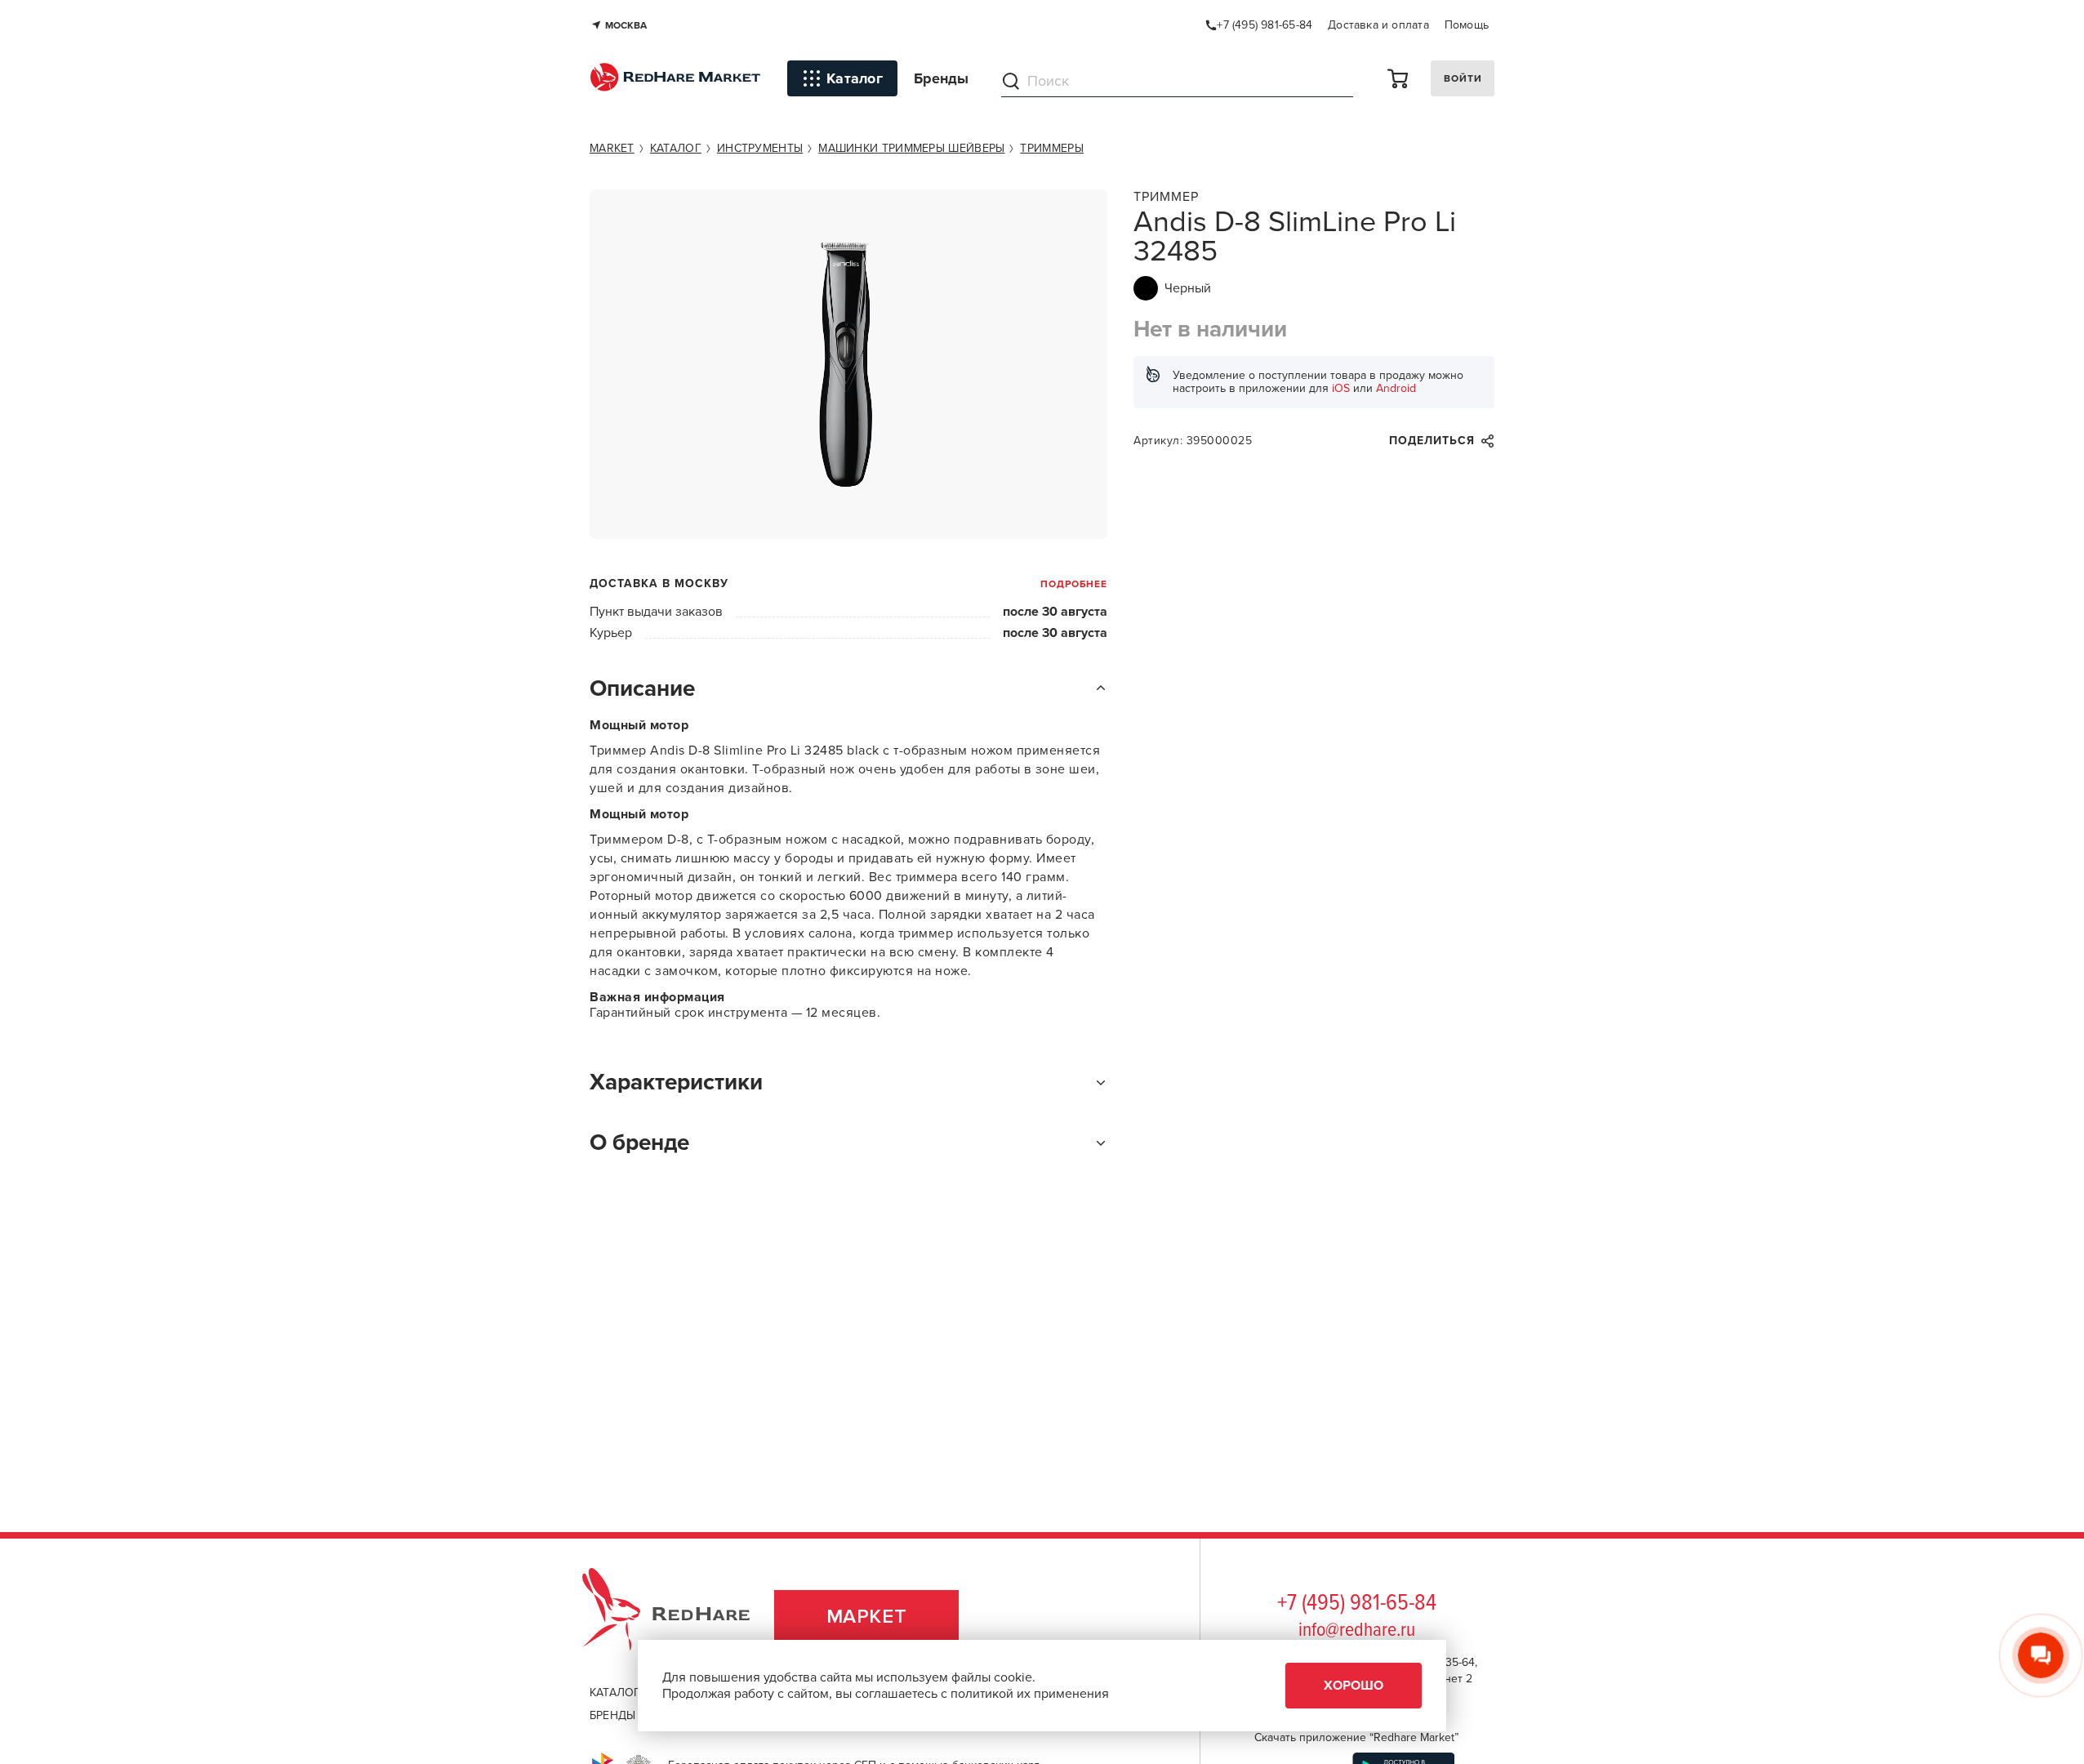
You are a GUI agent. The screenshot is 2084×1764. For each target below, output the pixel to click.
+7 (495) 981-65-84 (1357, 1604)
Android (1396, 388)
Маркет (867, 1617)
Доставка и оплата (1378, 25)
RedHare (681, 1617)
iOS (1341, 388)
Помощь (1467, 25)
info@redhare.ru (1357, 1630)
